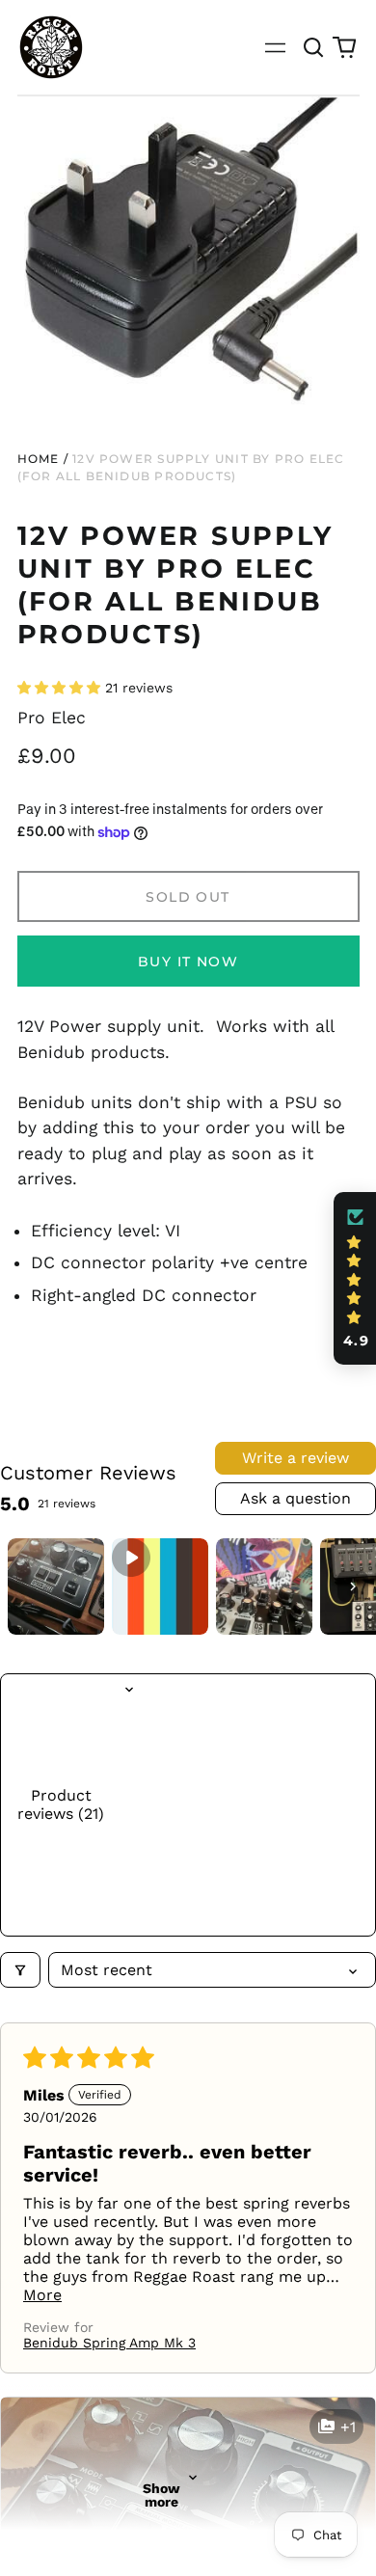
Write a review (295, 1458)
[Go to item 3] (264, 1586)
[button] (314, 47)
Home (39, 459)
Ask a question (295, 1498)
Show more (161, 2495)
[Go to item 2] (160, 1586)
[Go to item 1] (56, 1586)
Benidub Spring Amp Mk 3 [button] (109, 2343)
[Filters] (20, 1970)
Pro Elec (52, 718)
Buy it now (188, 962)
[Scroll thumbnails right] (353, 1586)
